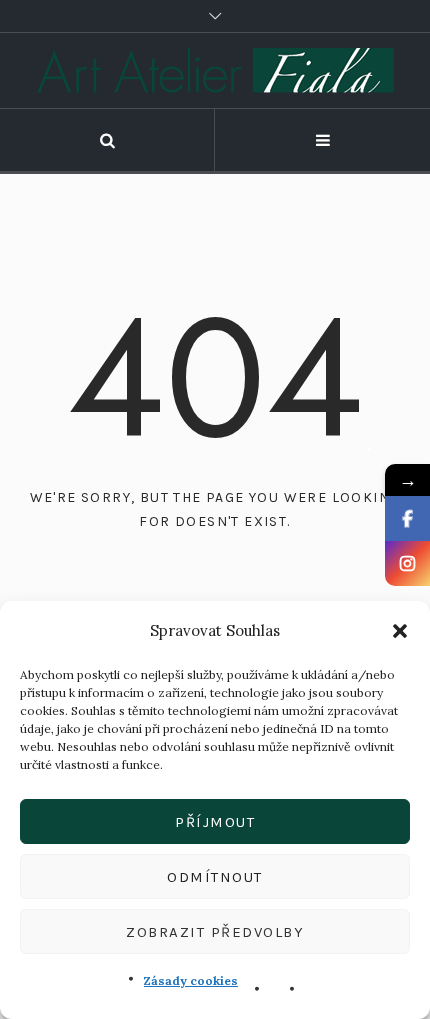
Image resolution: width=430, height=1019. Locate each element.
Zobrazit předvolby (215, 932)
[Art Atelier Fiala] (215, 70)
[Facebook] (407, 518)
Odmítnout (215, 877)
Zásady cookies (191, 980)
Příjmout (215, 822)
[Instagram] (407, 563)
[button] (400, 631)
